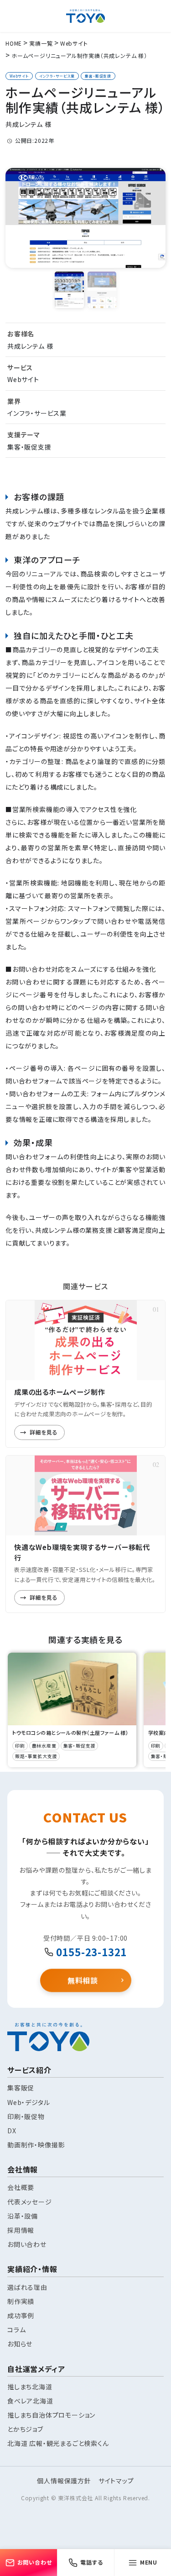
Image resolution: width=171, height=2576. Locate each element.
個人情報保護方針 (64, 2481)
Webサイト (19, 76)
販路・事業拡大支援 (36, 1756)
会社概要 (21, 2187)
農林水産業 (44, 1746)
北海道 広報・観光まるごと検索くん (58, 2443)
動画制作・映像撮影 (36, 2145)
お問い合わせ (27, 2244)
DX (12, 2131)
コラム (16, 2330)
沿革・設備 (23, 2216)
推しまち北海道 (30, 2387)
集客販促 (21, 2088)
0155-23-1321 (92, 1952)
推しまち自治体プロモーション (51, 2415)
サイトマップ (116, 2481)
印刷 (20, 1746)
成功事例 (21, 2315)
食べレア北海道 (30, 2401)
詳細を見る (44, 1432)
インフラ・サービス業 (57, 76)
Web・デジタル (28, 2102)
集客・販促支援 (98, 76)
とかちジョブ (25, 2429)
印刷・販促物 (26, 2116)
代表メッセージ (30, 2202)
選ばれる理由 (27, 2287)
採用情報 (21, 2230)
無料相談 (83, 1979)
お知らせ (20, 2344)
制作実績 (21, 2301)
